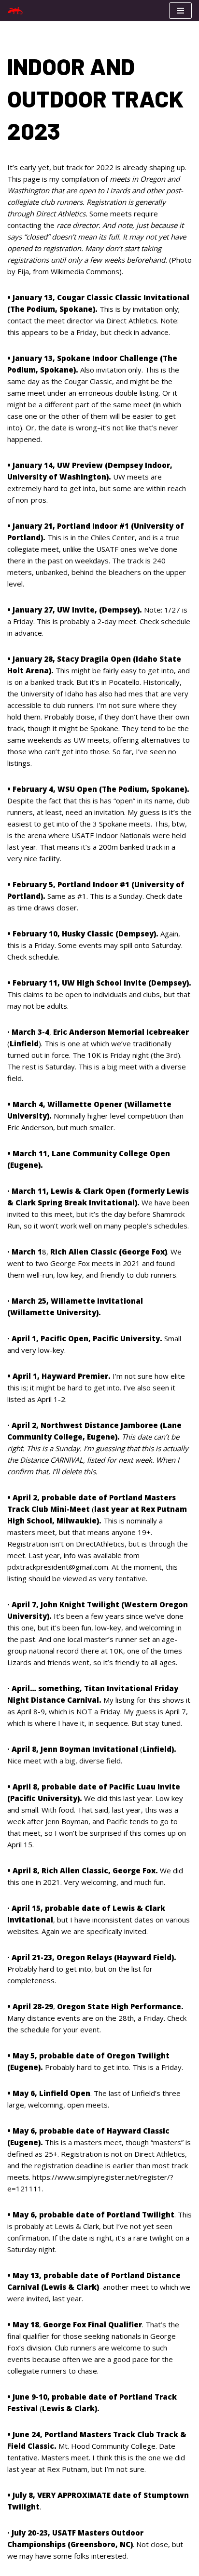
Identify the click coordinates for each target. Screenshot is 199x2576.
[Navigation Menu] (180, 11)
